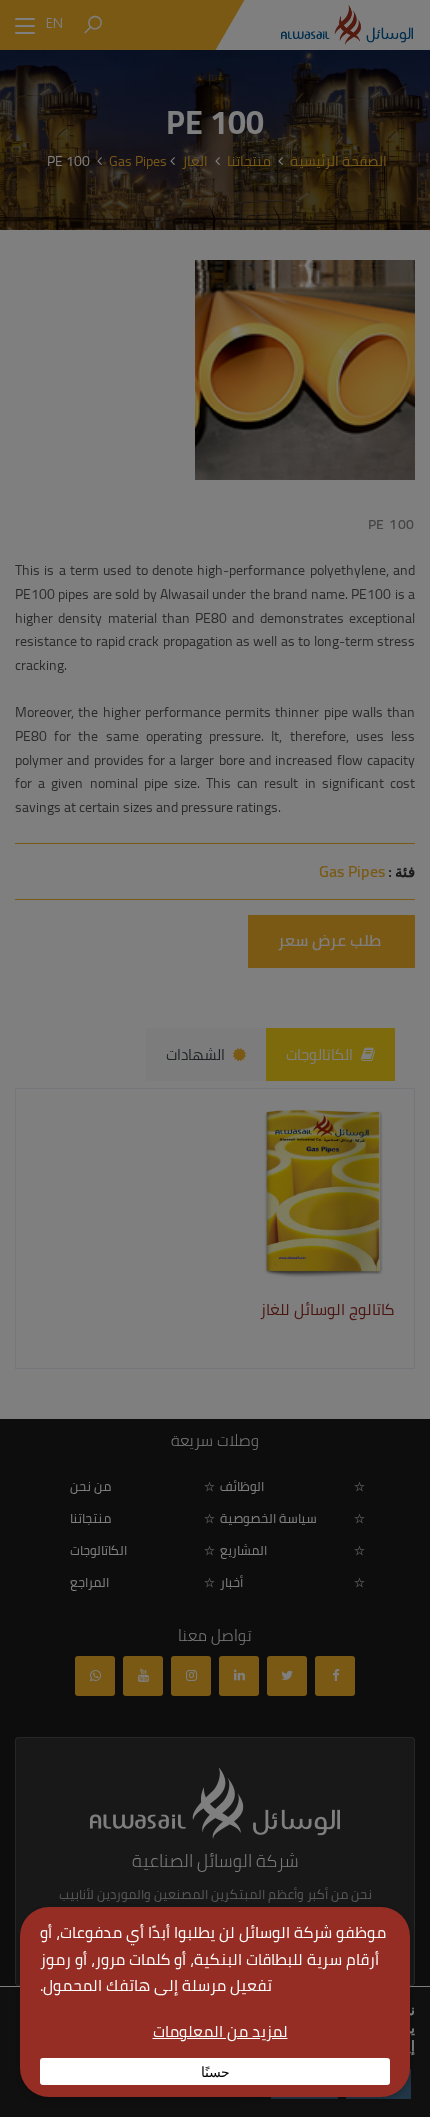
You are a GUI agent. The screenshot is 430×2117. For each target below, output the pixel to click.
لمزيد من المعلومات (220, 2031)
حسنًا (215, 2071)
